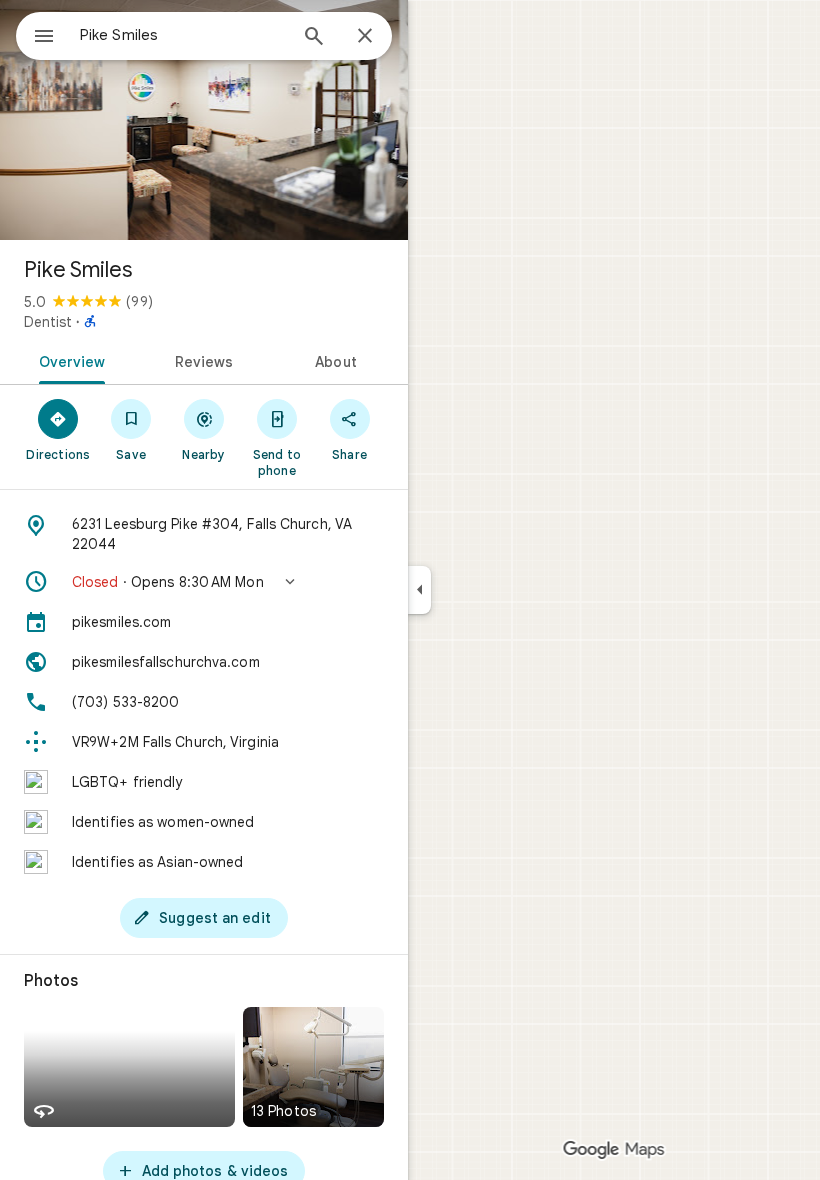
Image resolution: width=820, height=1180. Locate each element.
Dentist (48, 322)
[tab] (68, 360)
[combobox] (183, 35)
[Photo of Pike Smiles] (204, 120)
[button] (204, 582)
